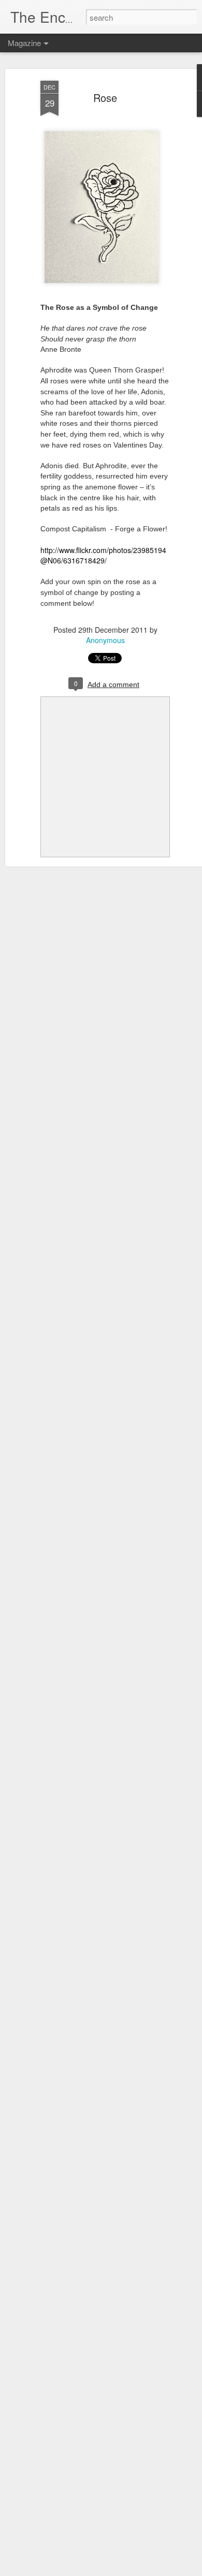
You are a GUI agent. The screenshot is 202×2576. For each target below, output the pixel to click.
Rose (105, 98)
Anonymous (105, 640)
